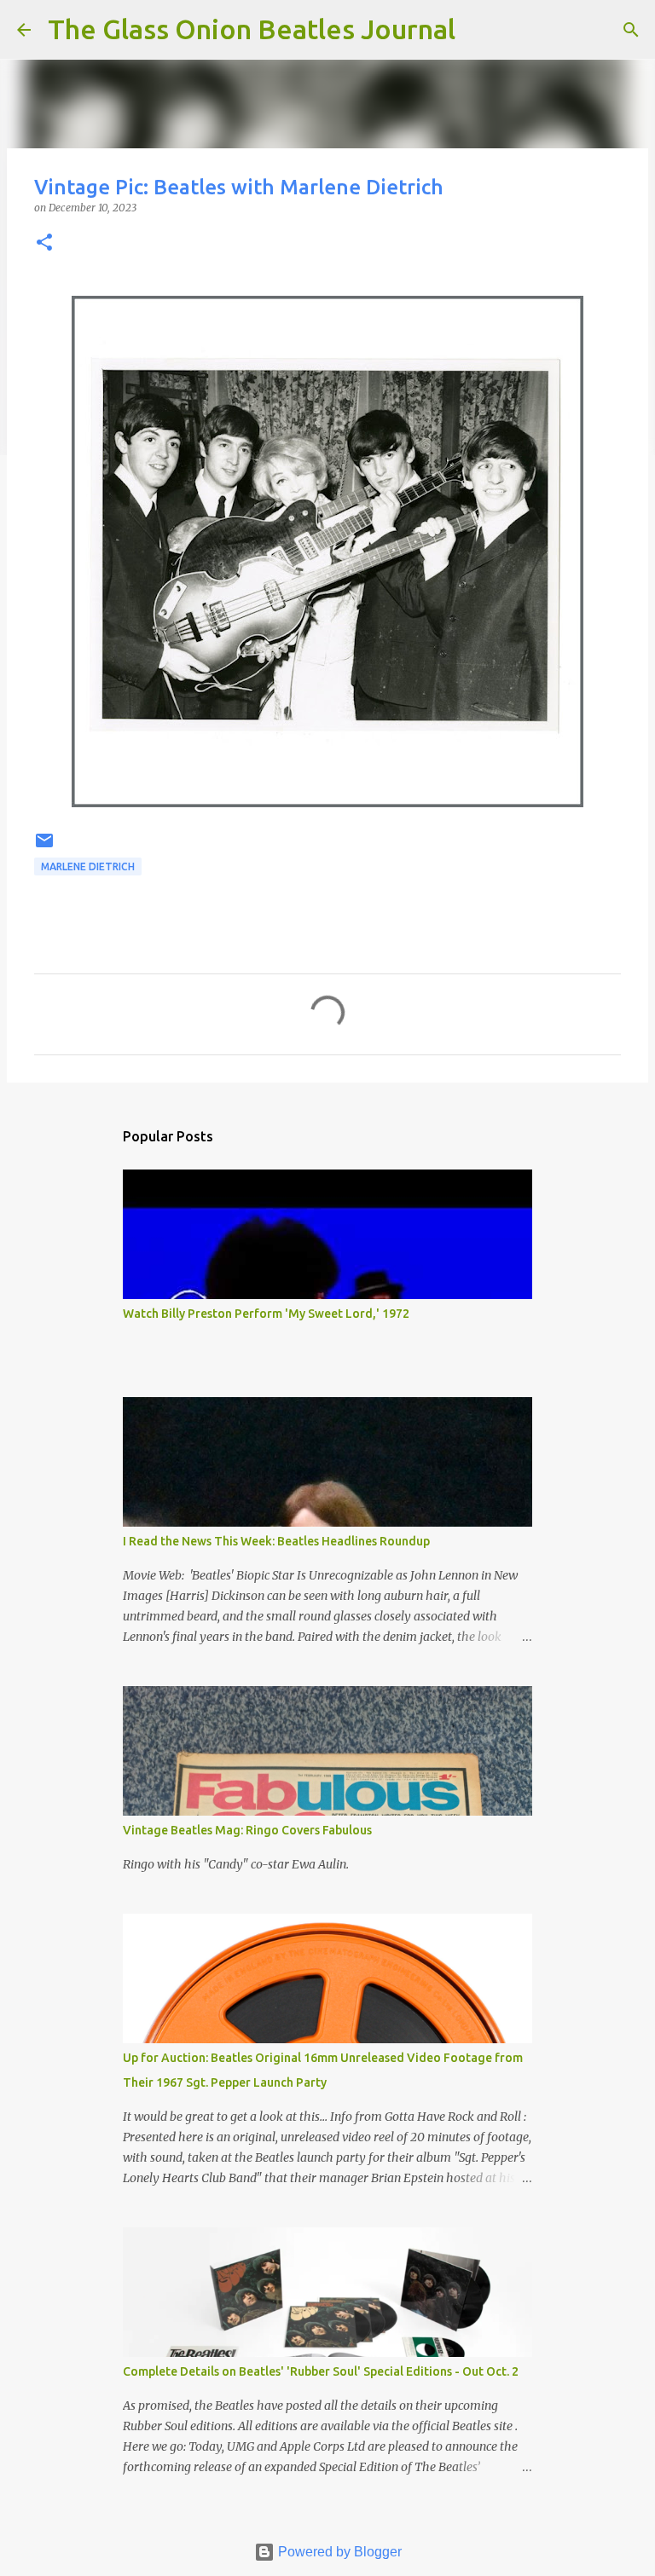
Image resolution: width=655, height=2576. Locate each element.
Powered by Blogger (338, 2552)
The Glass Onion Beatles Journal (252, 29)
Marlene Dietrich (88, 866)
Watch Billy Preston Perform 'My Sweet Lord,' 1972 (266, 1314)
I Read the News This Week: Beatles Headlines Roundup (276, 1541)
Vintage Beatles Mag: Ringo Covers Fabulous (247, 1830)
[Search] (479, 30)
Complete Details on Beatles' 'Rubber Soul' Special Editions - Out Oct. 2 (321, 2371)
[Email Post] (44, 847)
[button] (44, 243)
